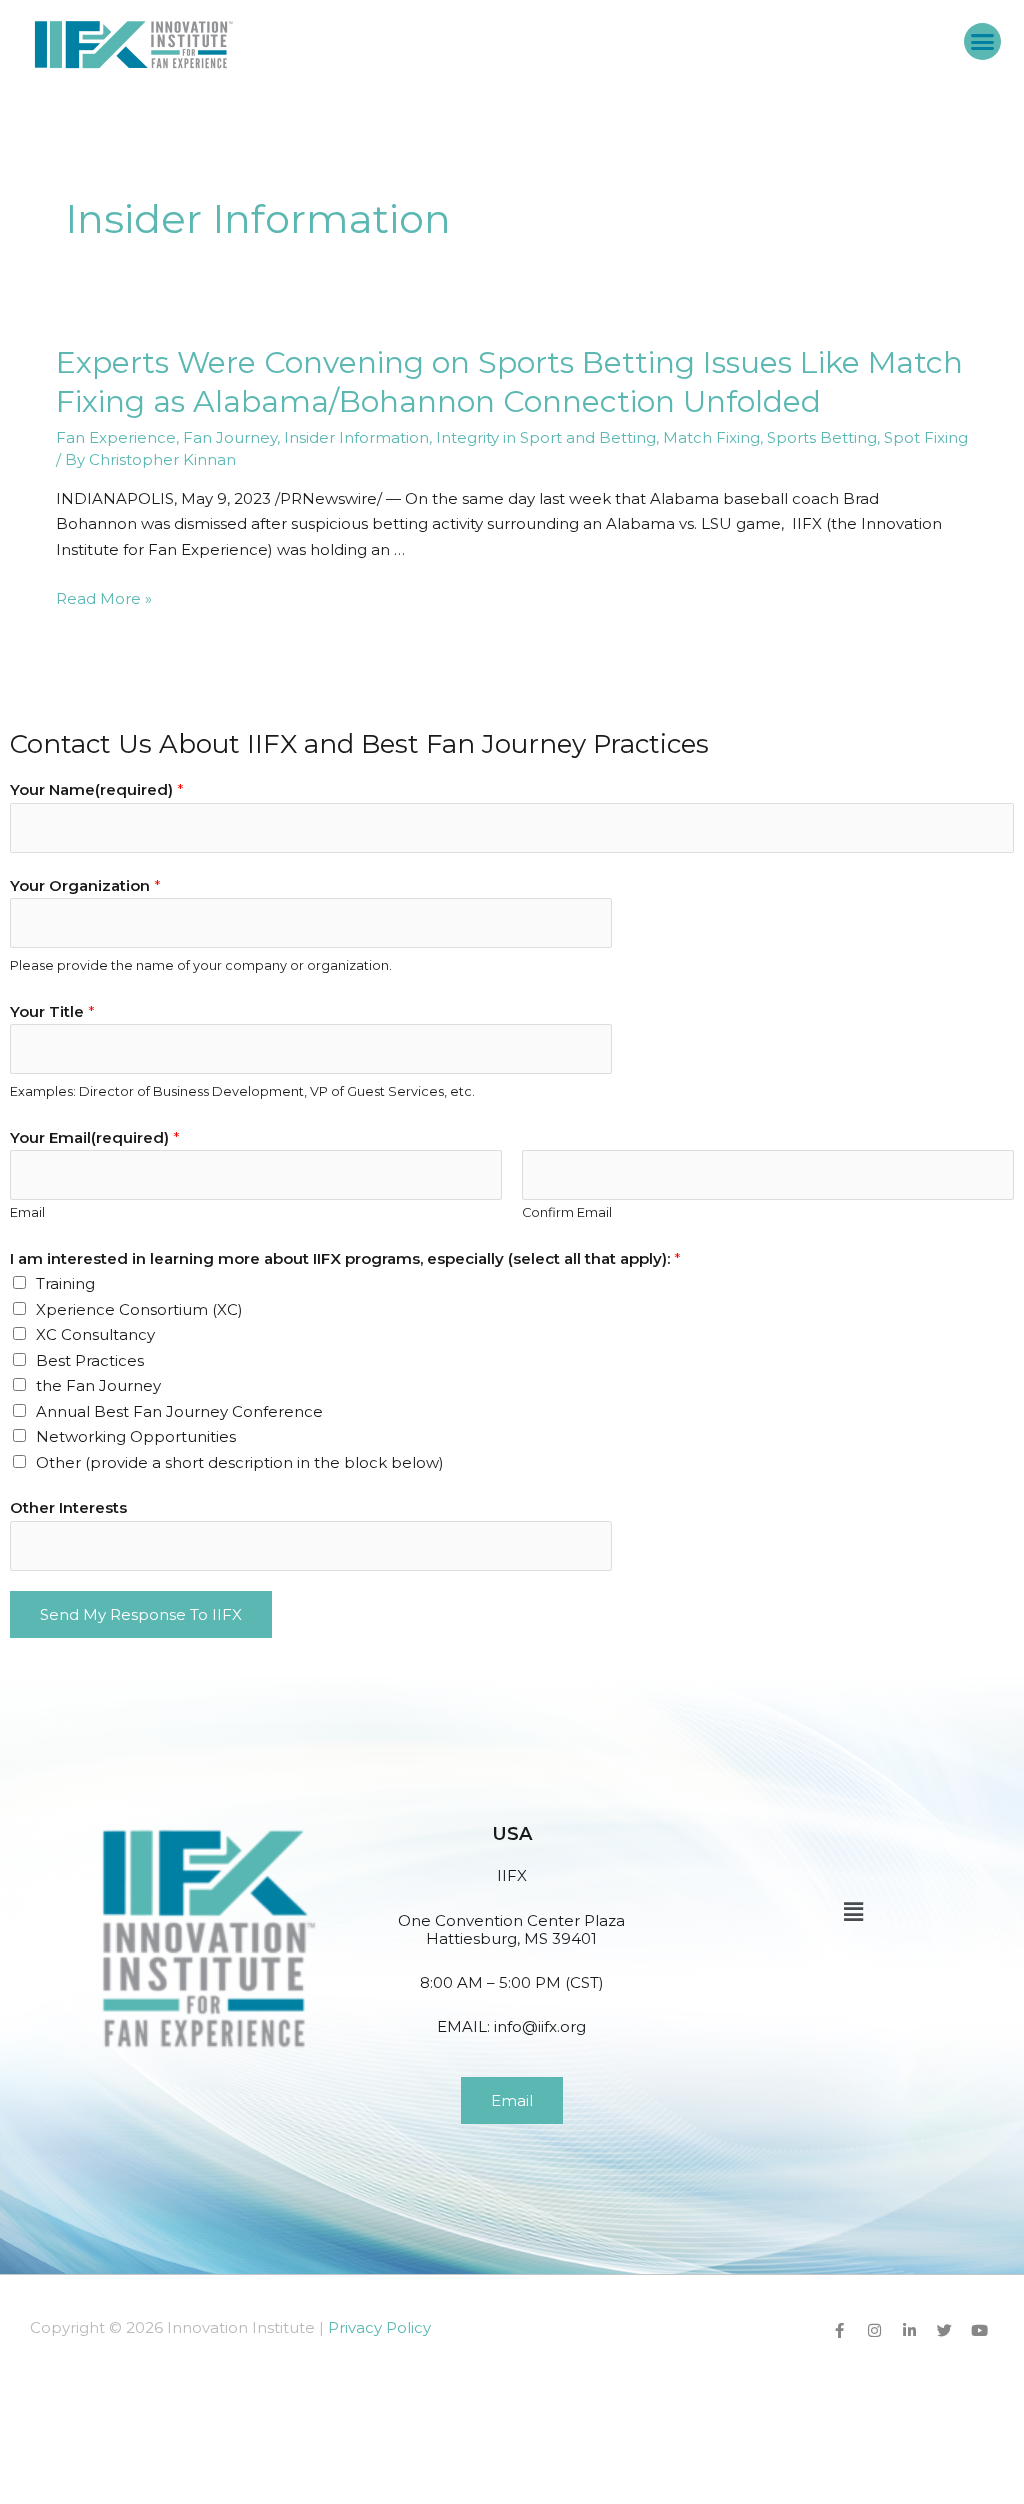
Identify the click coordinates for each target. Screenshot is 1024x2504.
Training (65, 1283)
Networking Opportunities (136, 1436)
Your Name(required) (97, 789)
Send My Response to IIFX (141, 1614)
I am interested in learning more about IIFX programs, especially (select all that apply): (345, 1258)
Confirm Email (567, 1212)
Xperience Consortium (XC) (139, 1309)
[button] (983, 42)
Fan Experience (116, 437)
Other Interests (68, 1507)
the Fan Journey (98, 1385)
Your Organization (85, 885)
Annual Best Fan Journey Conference (179, 1411)
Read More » (104, 598)
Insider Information (356, 437)
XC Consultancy (95, 1334)
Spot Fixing (926, 437)
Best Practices (90, 1360)
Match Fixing (711, 437)
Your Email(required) (95, 1137)
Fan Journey (230, 437)
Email (27, 1212)
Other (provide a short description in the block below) (240, 1462)
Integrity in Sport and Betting (546, 437)
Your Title (52, 1011)
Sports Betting (822, 437)
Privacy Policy (379, 2327)
